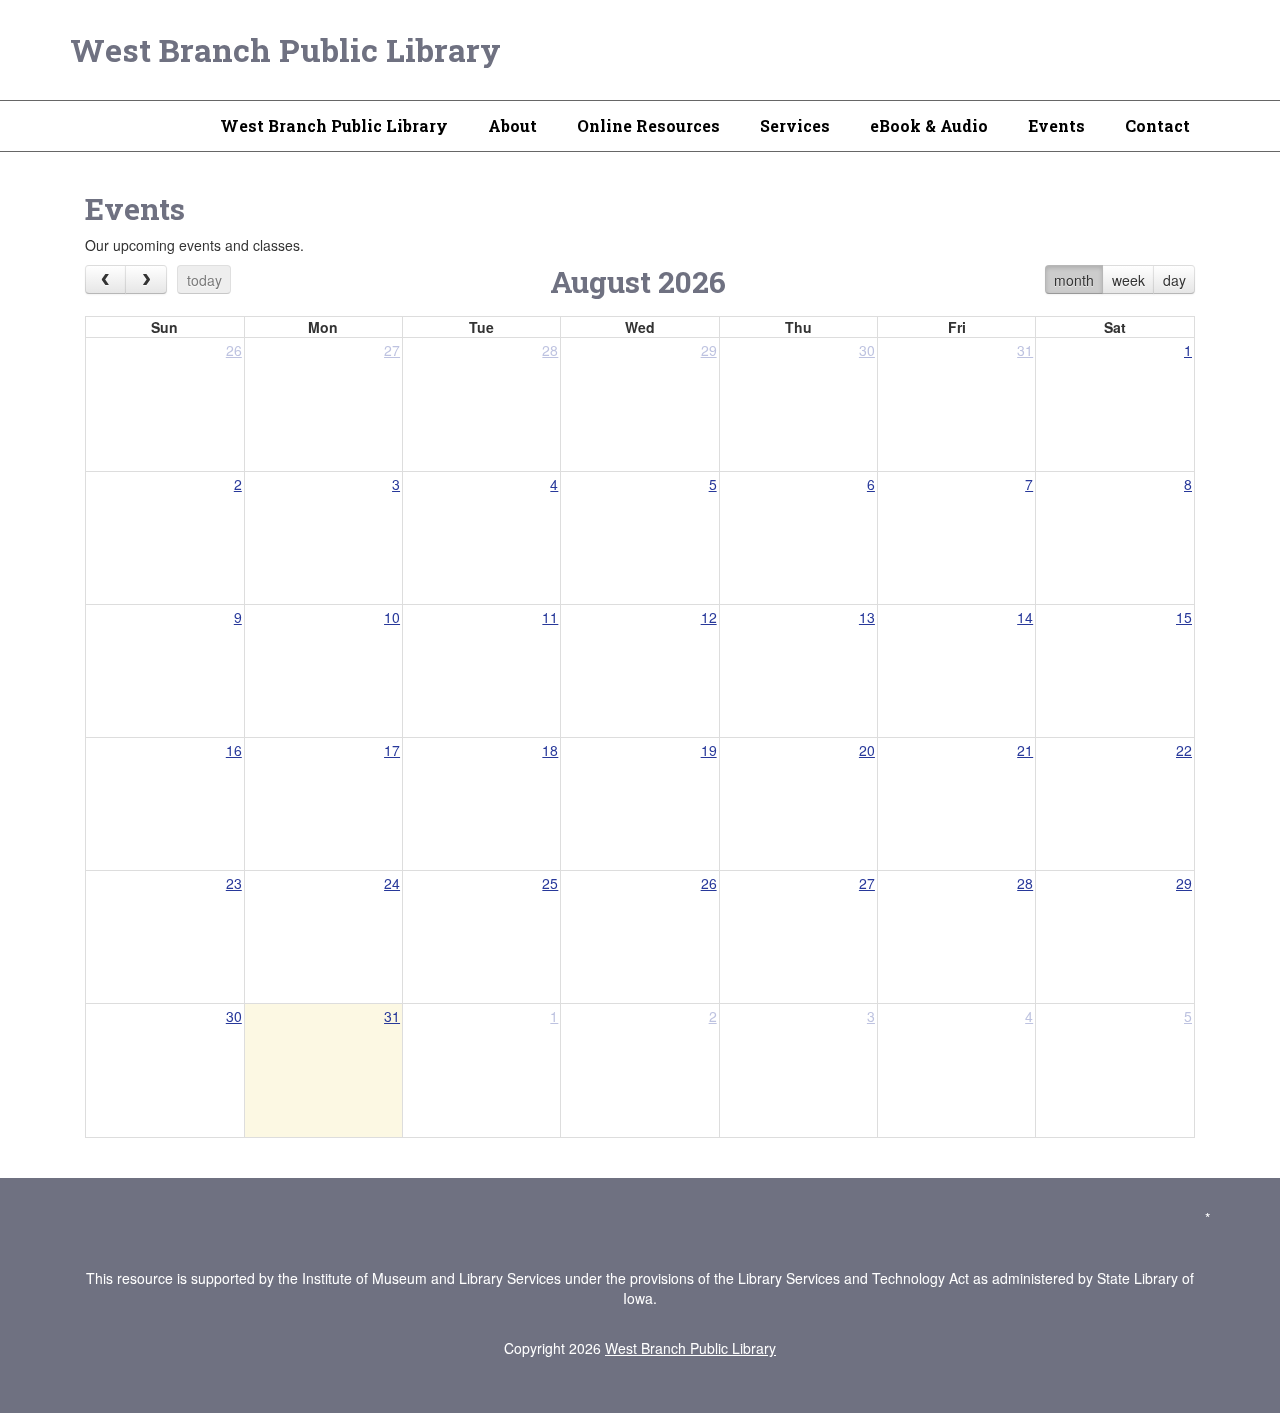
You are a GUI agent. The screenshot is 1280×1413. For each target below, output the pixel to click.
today (204, 280)
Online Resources (648, 125)
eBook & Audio (929, 125)
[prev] (105, 279)
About (512, 125)
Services (795, 125)
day (1174, 280)
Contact (1157, 125)
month (1074, 280)
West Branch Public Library (285, 49)
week (1128, 280)
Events (1056, 125)
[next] (145, 279)
